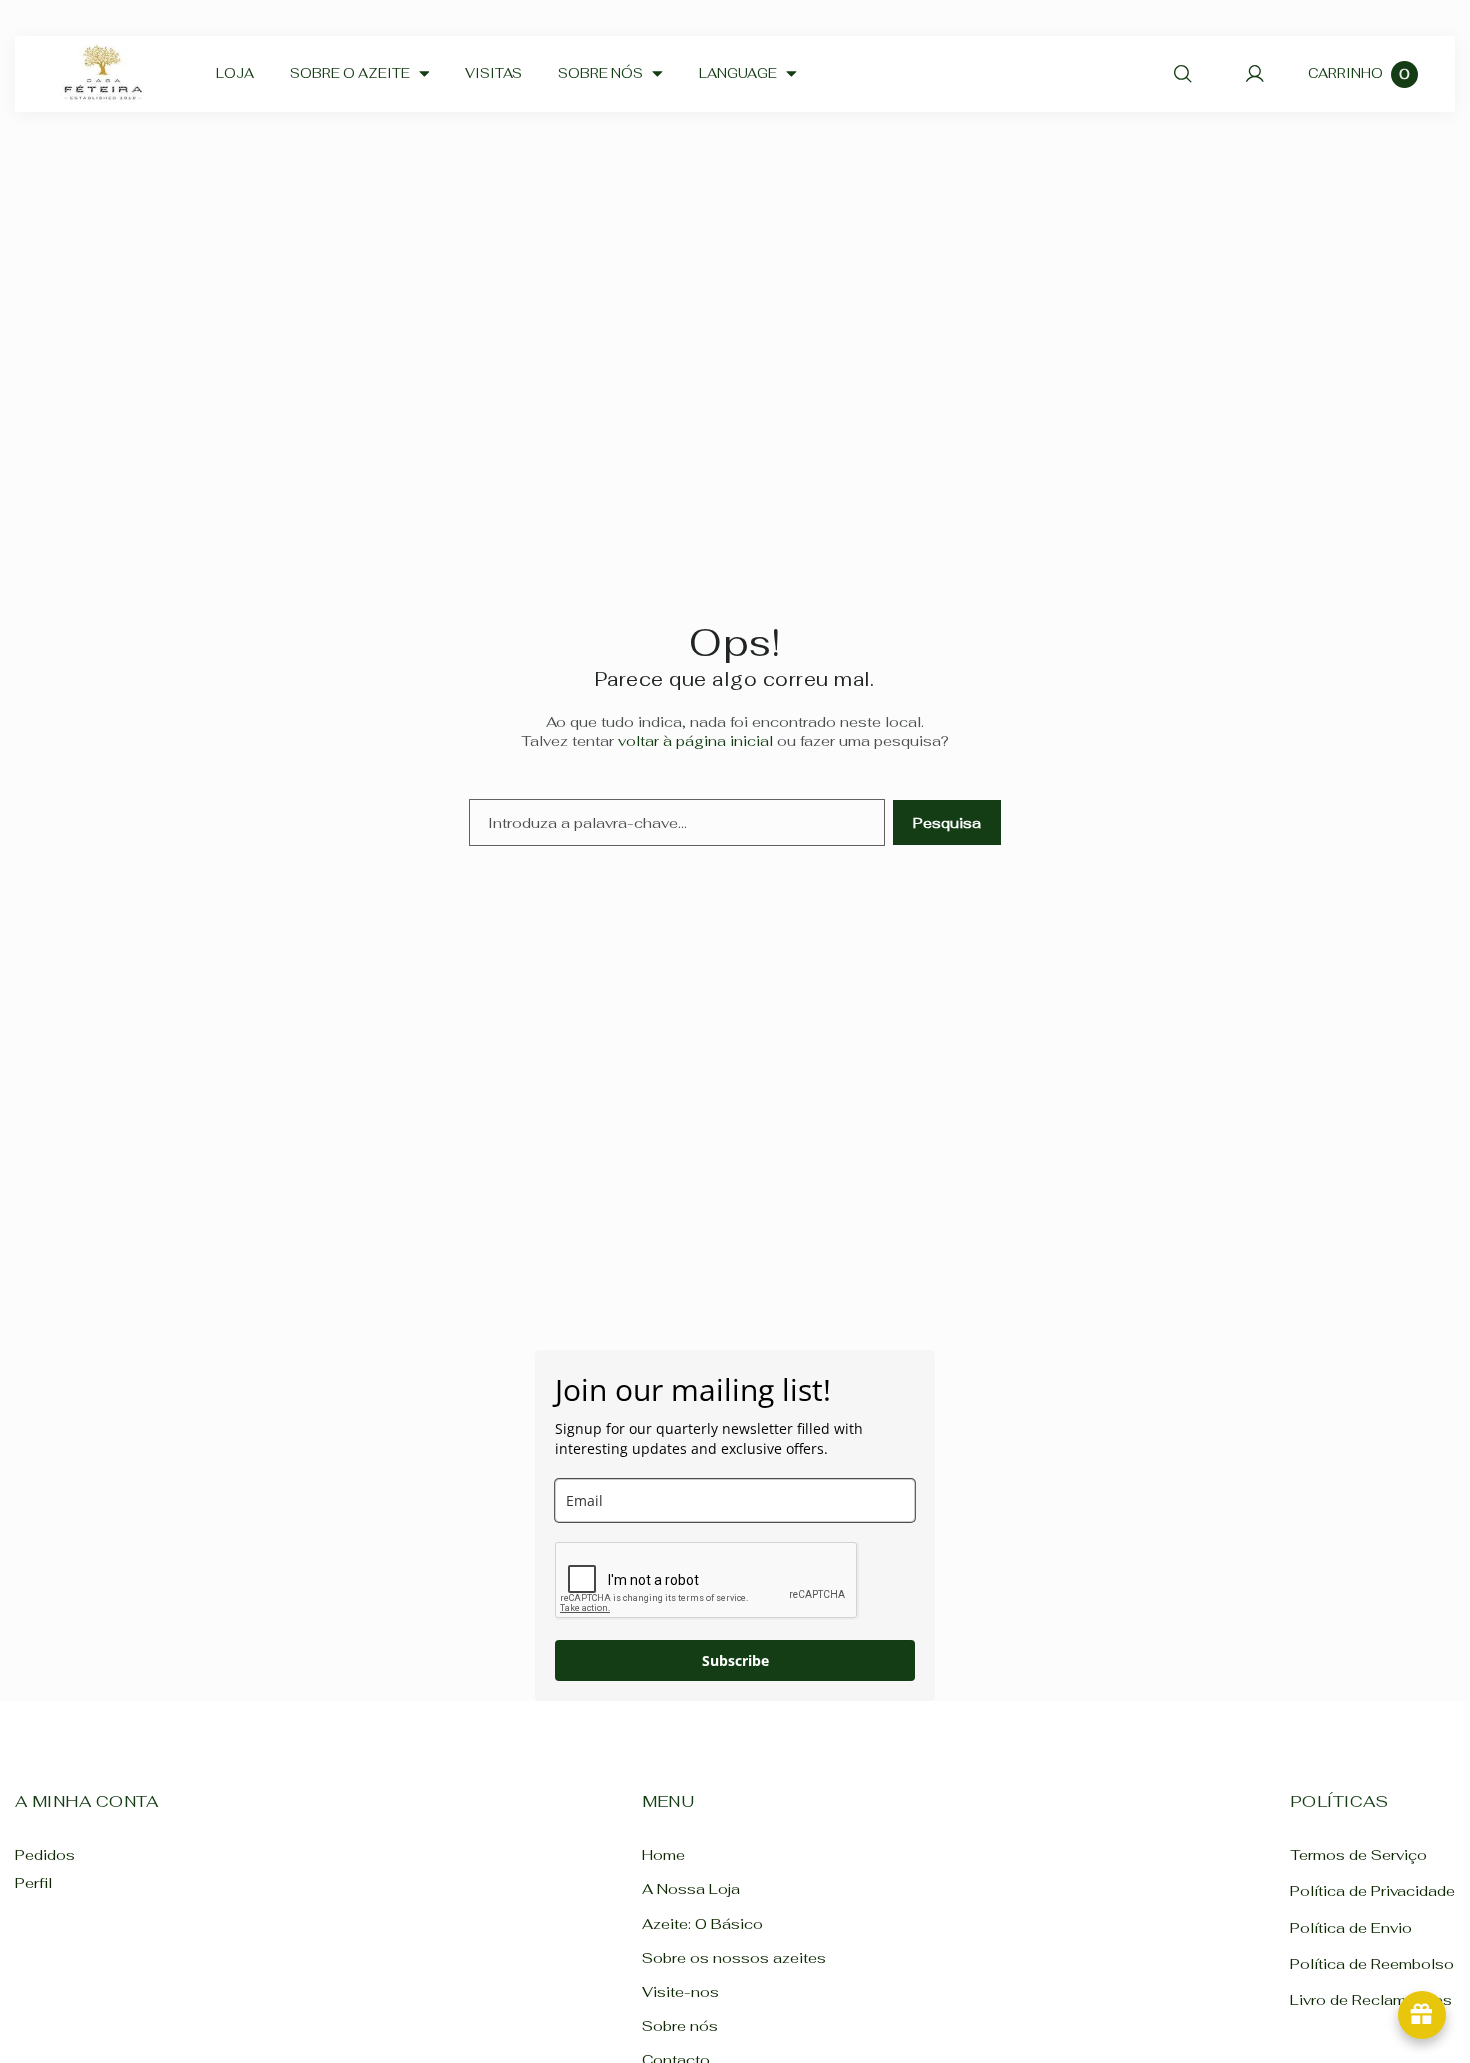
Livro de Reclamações (1371, 1999)
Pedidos (45, 1854)
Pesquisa (947, 822)
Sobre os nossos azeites (734, 1957)
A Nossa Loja (691, 1888)
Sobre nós (680, 2025)
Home (663, 1854)
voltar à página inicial (695, 740)
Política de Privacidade (1372, 1890)
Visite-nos (680, 1991)
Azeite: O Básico (702, 1922)
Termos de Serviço (1358, 1854)
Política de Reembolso (1372, 1963)
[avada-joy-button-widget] (1422, 2015)
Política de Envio (1351, 1926)
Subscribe (735, 1660)
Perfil (33, 1882)
